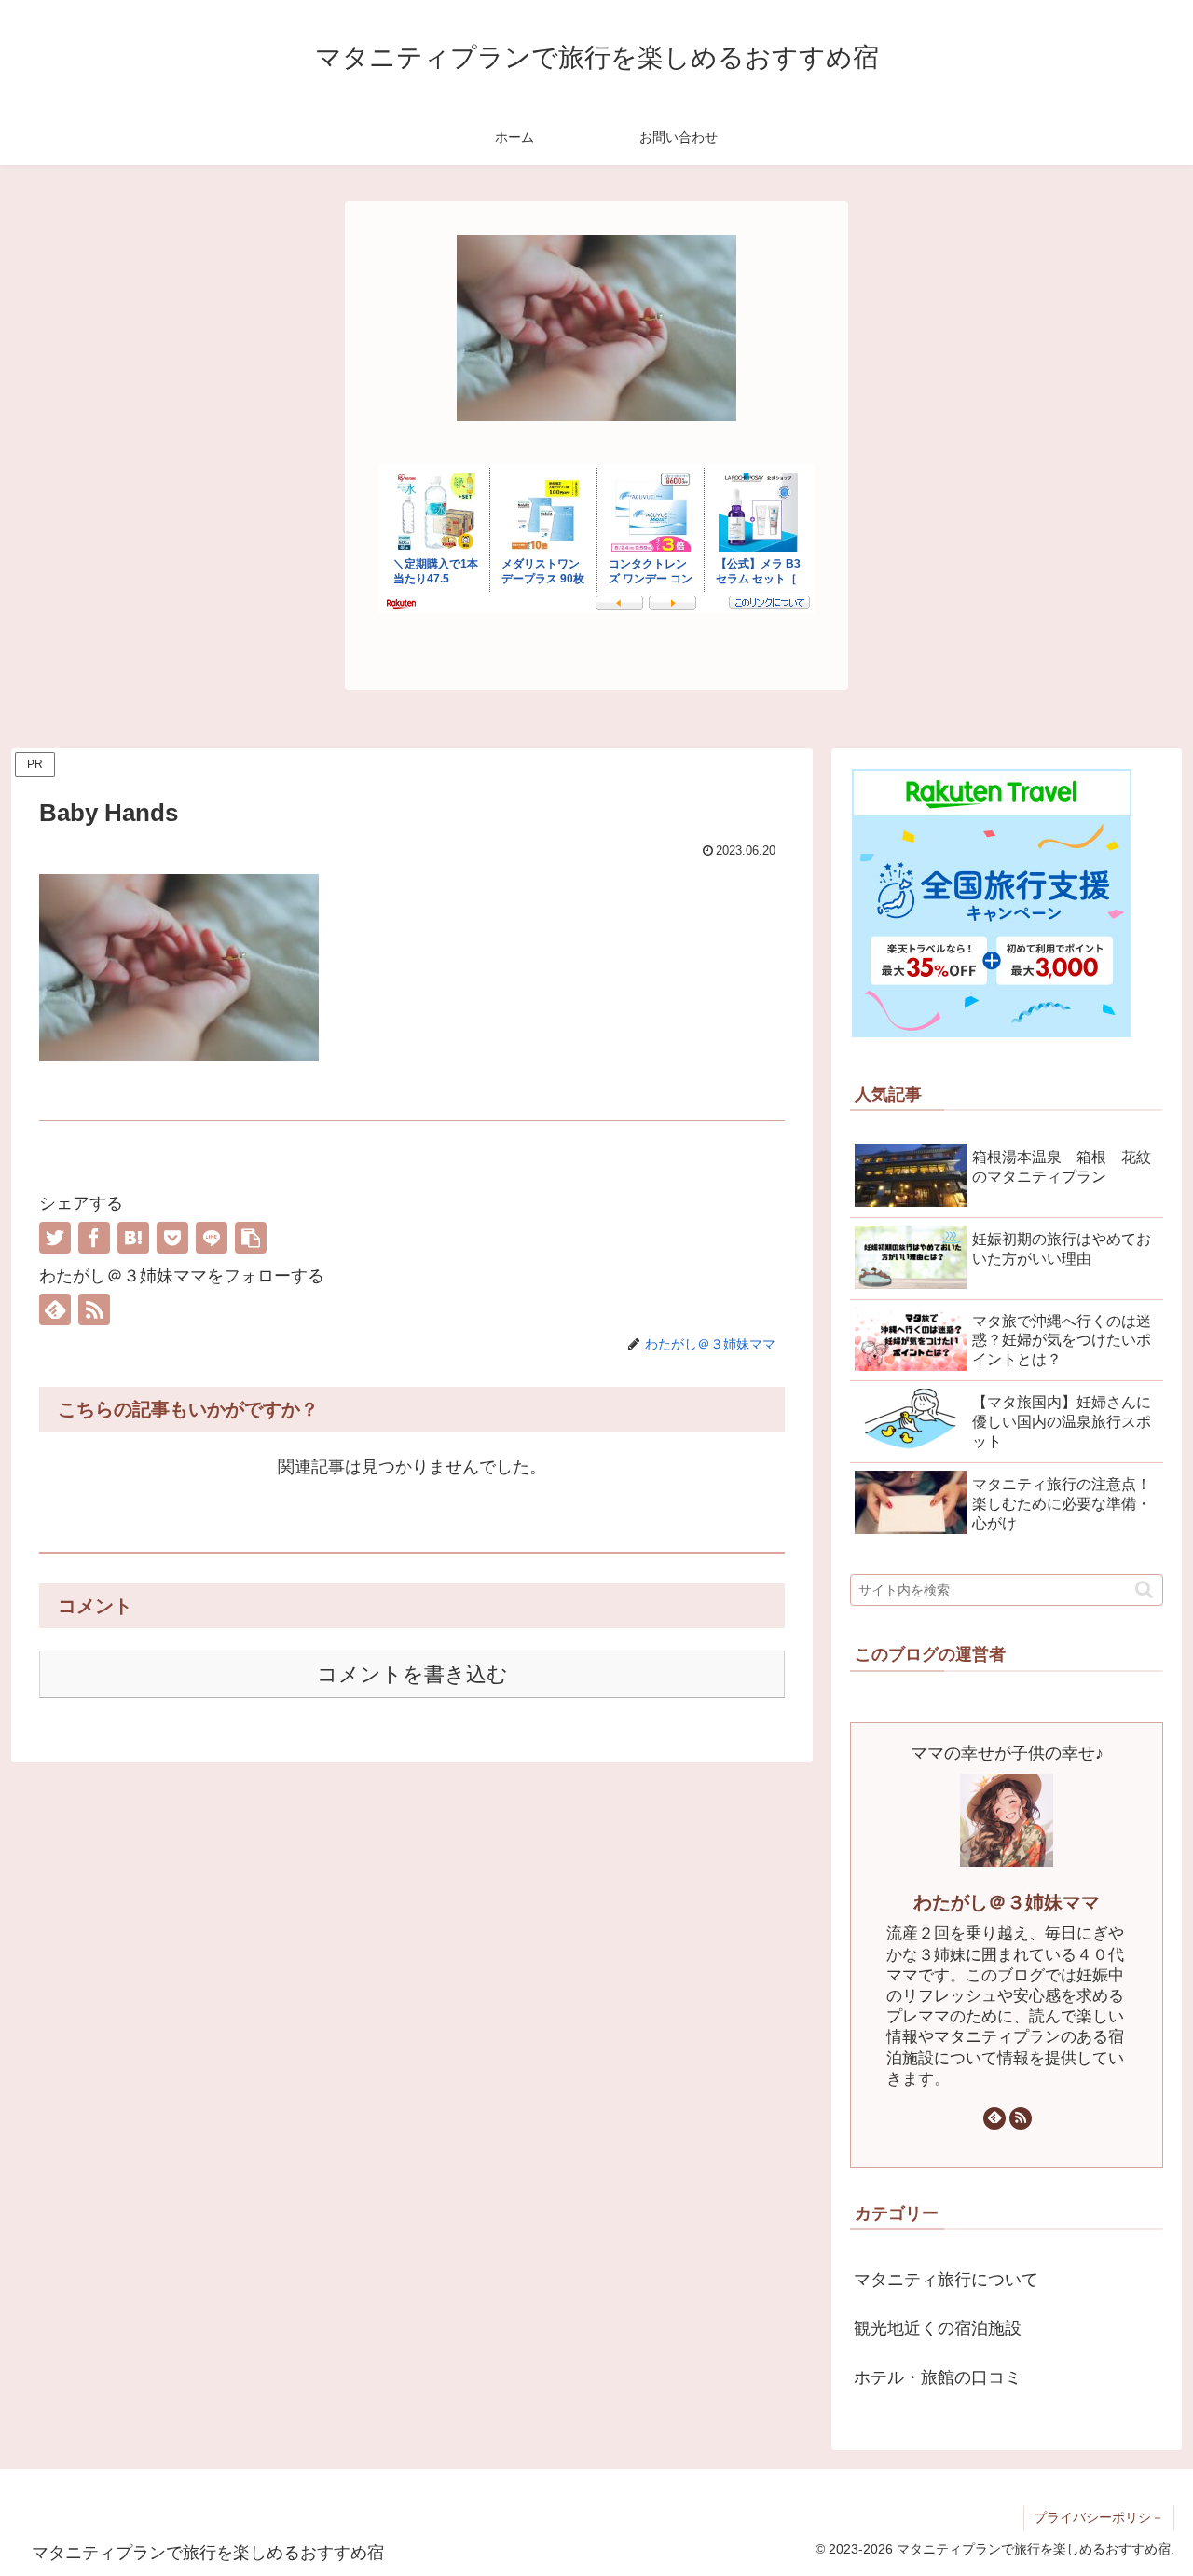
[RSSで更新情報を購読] (94, 1309)
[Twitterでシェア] (55, 1238)
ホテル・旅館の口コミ (938, 2377)
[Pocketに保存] (172, 1238)
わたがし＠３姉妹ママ (1007, 1902)
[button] (251, 1238)
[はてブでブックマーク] (133, 1238)
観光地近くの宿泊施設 (938, 2328)
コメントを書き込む (412, 1674)
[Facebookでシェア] (94, 1238)
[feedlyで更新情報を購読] (55, 1309)
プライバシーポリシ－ (1099, 2517)
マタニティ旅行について (946, 2280)
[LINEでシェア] (212, 1238)
